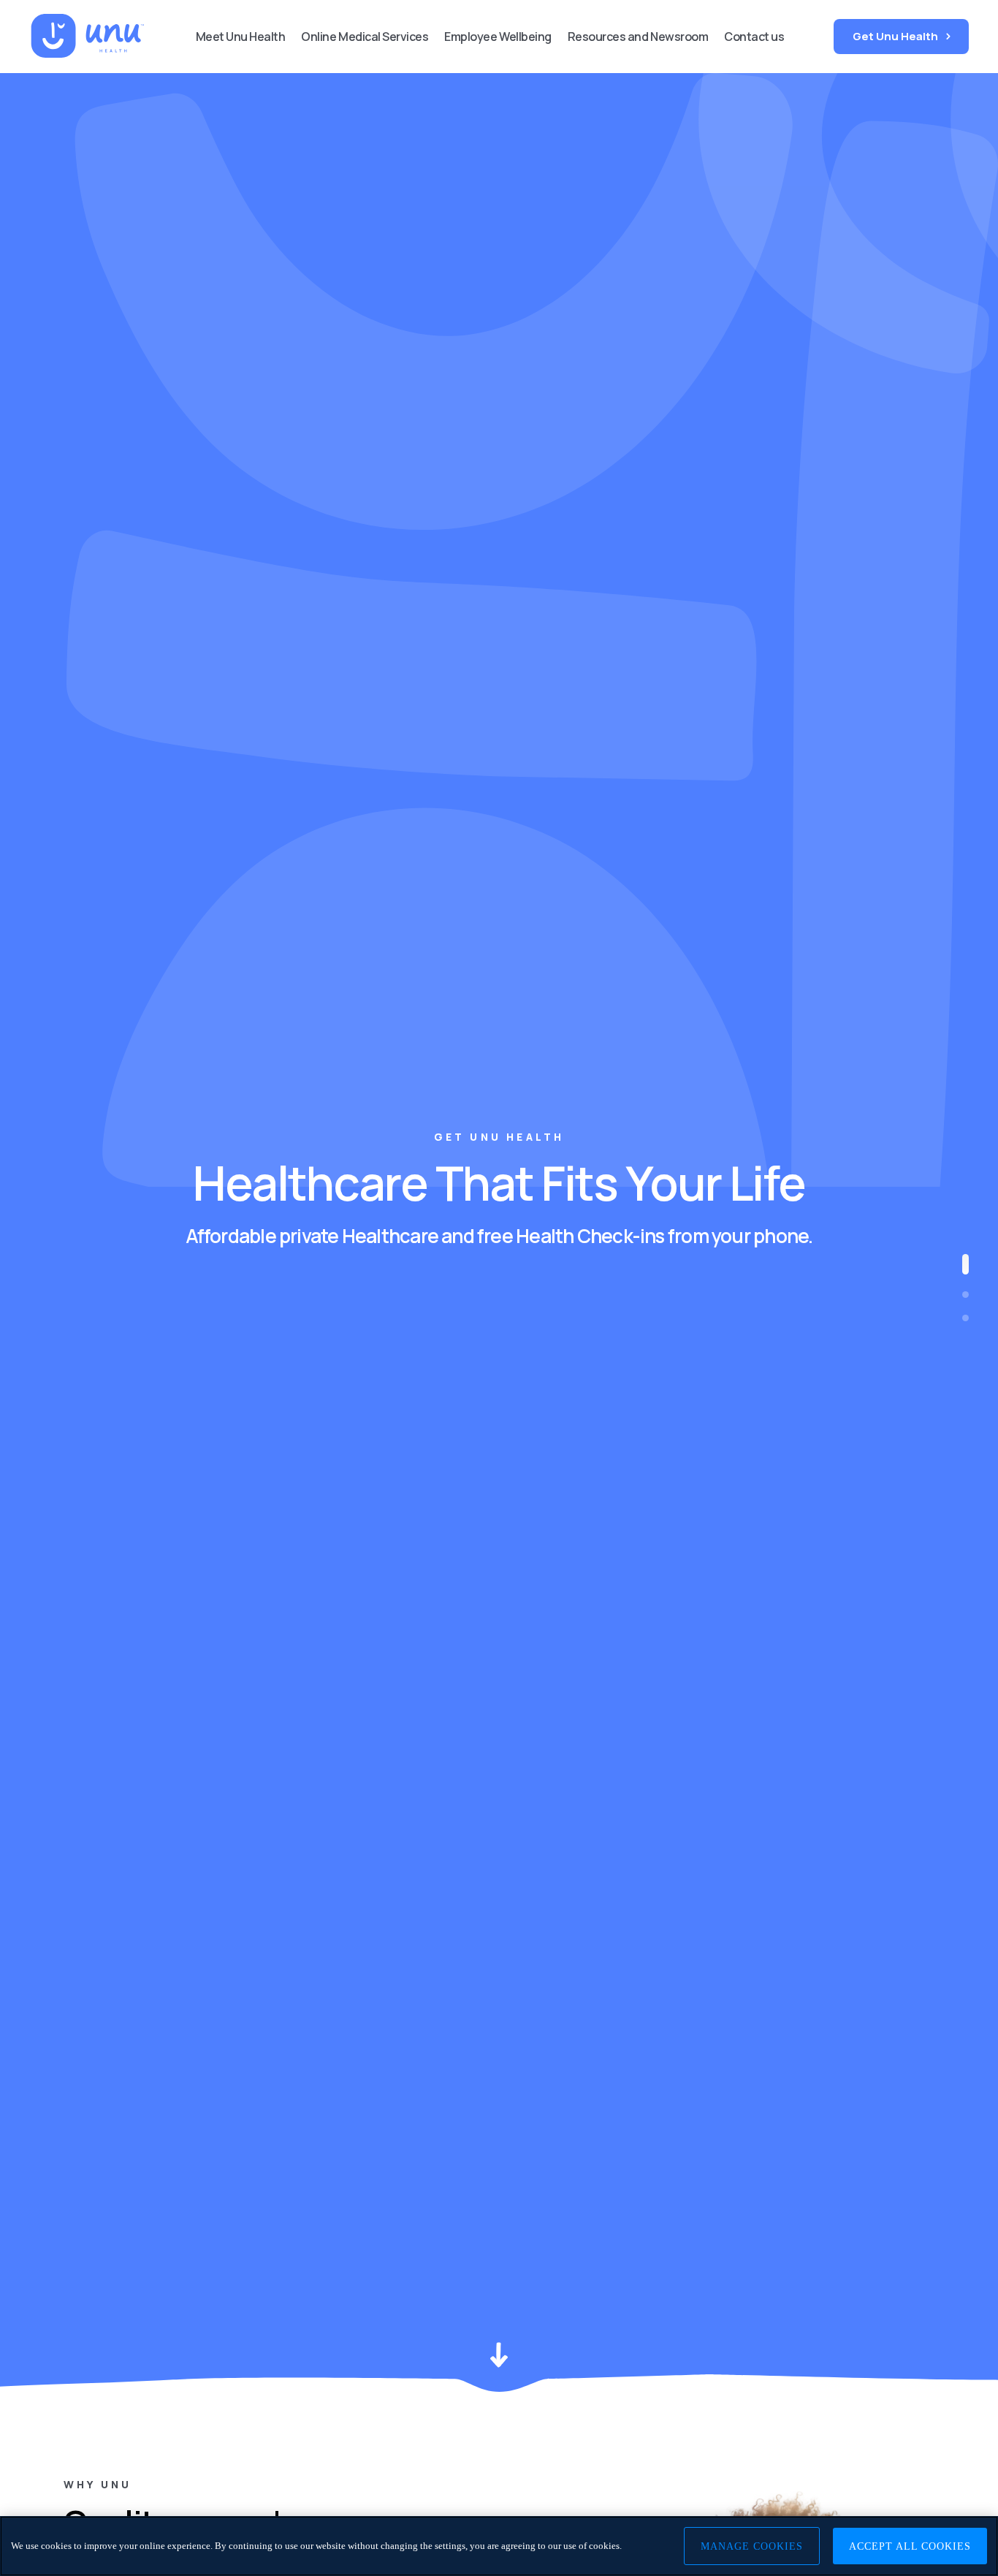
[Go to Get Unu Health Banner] (965, 1318)
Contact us (754, 37)
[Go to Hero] (965, 1264)
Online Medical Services (365, 37)
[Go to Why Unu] (965, 1295)
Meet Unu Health (241, 37)
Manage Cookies (752, 2546)
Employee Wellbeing (498, 37)
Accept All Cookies (910, 2546)
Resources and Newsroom (638, 37)
